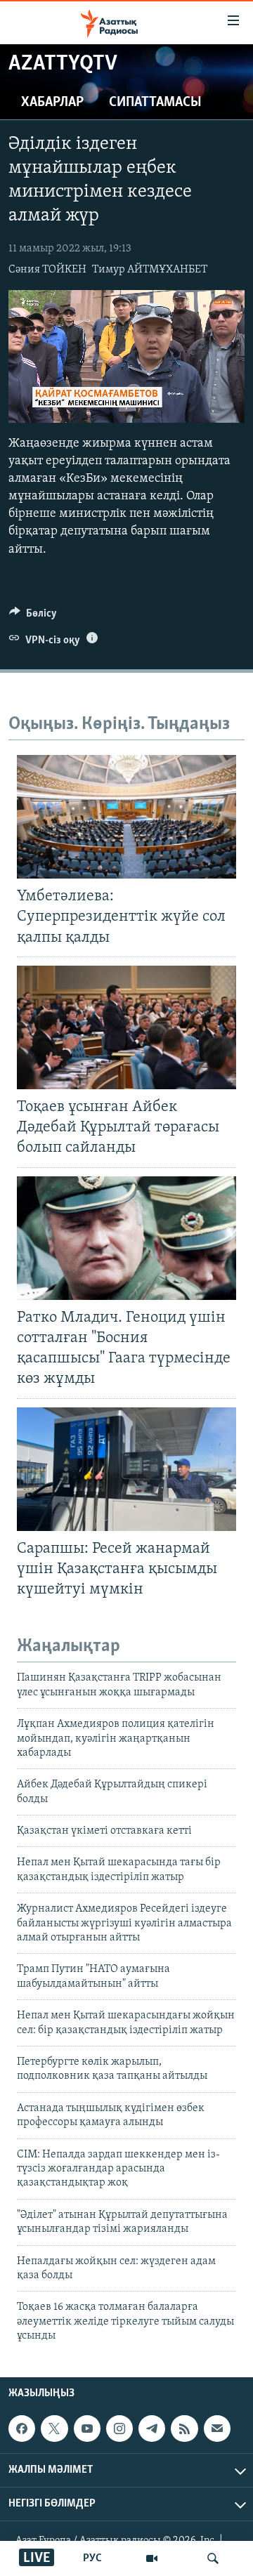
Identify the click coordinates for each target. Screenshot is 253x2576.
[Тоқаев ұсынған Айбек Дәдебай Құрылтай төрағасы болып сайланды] (126, 1027)
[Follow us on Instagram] (119, 2429)
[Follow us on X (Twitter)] (54, 2429)
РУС (92, 2558)
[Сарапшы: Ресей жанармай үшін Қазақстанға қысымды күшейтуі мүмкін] (126, 1469)
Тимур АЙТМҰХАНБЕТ (150, 270)
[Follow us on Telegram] (152, 2429)
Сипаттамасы (155, 103)
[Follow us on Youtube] (87, 2429)
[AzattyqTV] (152, 2558)
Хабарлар (52, 103)
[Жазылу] (217, 2429)
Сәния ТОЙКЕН (47, 270)
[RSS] (184, 2429)
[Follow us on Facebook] (22, 2429)
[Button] (33, 617)
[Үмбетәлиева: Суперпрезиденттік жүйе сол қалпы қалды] (126, 817)
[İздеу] (213, 2558)
